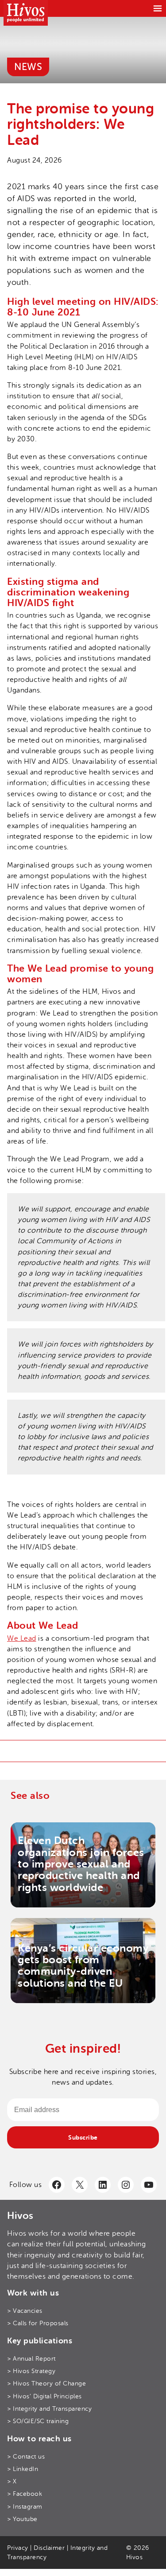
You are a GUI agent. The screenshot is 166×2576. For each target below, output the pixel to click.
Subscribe (83, 2137)
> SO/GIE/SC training (38, 2421)
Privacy (18, 2548)
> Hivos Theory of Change (46, 2383)
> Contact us (26, 2457)
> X (12, 2481)
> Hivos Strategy (31, 2371)
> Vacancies (25, 2311)
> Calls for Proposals (38, 2323)
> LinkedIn (23, 2469)
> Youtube (22, 2519)
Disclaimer (49, 2548)
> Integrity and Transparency (49, 2409)
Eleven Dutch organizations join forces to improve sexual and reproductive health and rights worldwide (81, 1864)
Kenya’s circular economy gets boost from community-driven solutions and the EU (83, 1966)
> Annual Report (31, 2359)
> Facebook (25, 2494)
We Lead (22, 1638)
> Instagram (25, 2507)
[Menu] (158, 8)
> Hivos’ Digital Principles (44, 2396)
